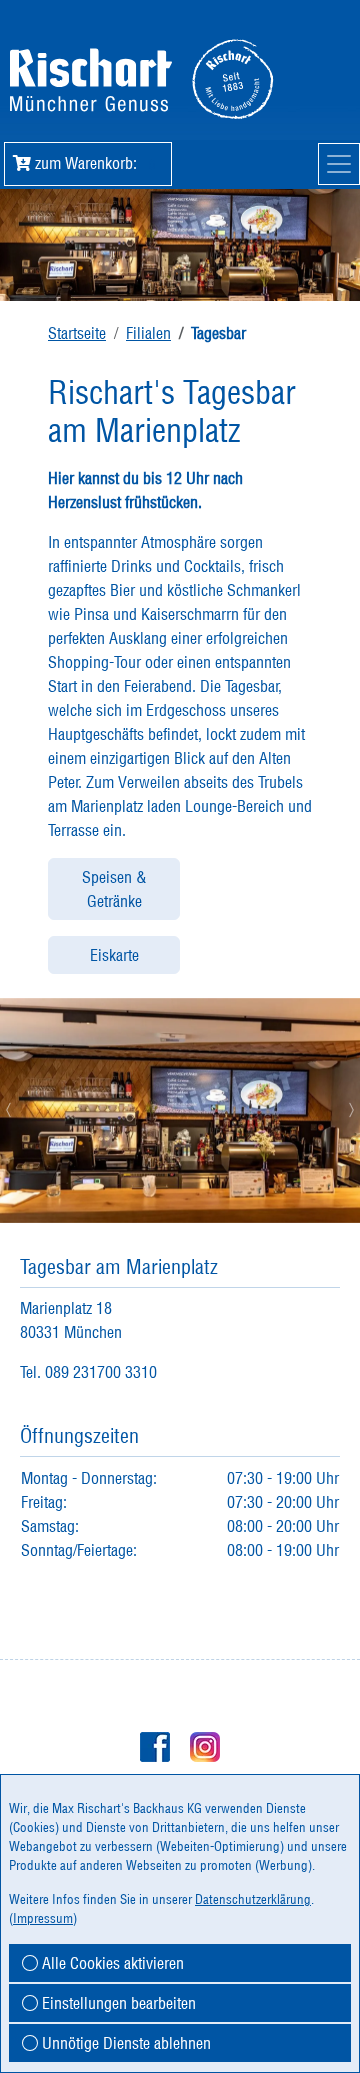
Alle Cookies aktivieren (111, 1963)
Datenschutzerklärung (253, 1899)
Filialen (148, 333)
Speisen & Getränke (114, 889)
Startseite (77, 333)
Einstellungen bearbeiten (117, 2003)
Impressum (43, 1918)
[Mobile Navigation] (339, 164)
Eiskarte (114, 955)
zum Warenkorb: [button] (93, 163)
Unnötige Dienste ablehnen (124, 2043)
